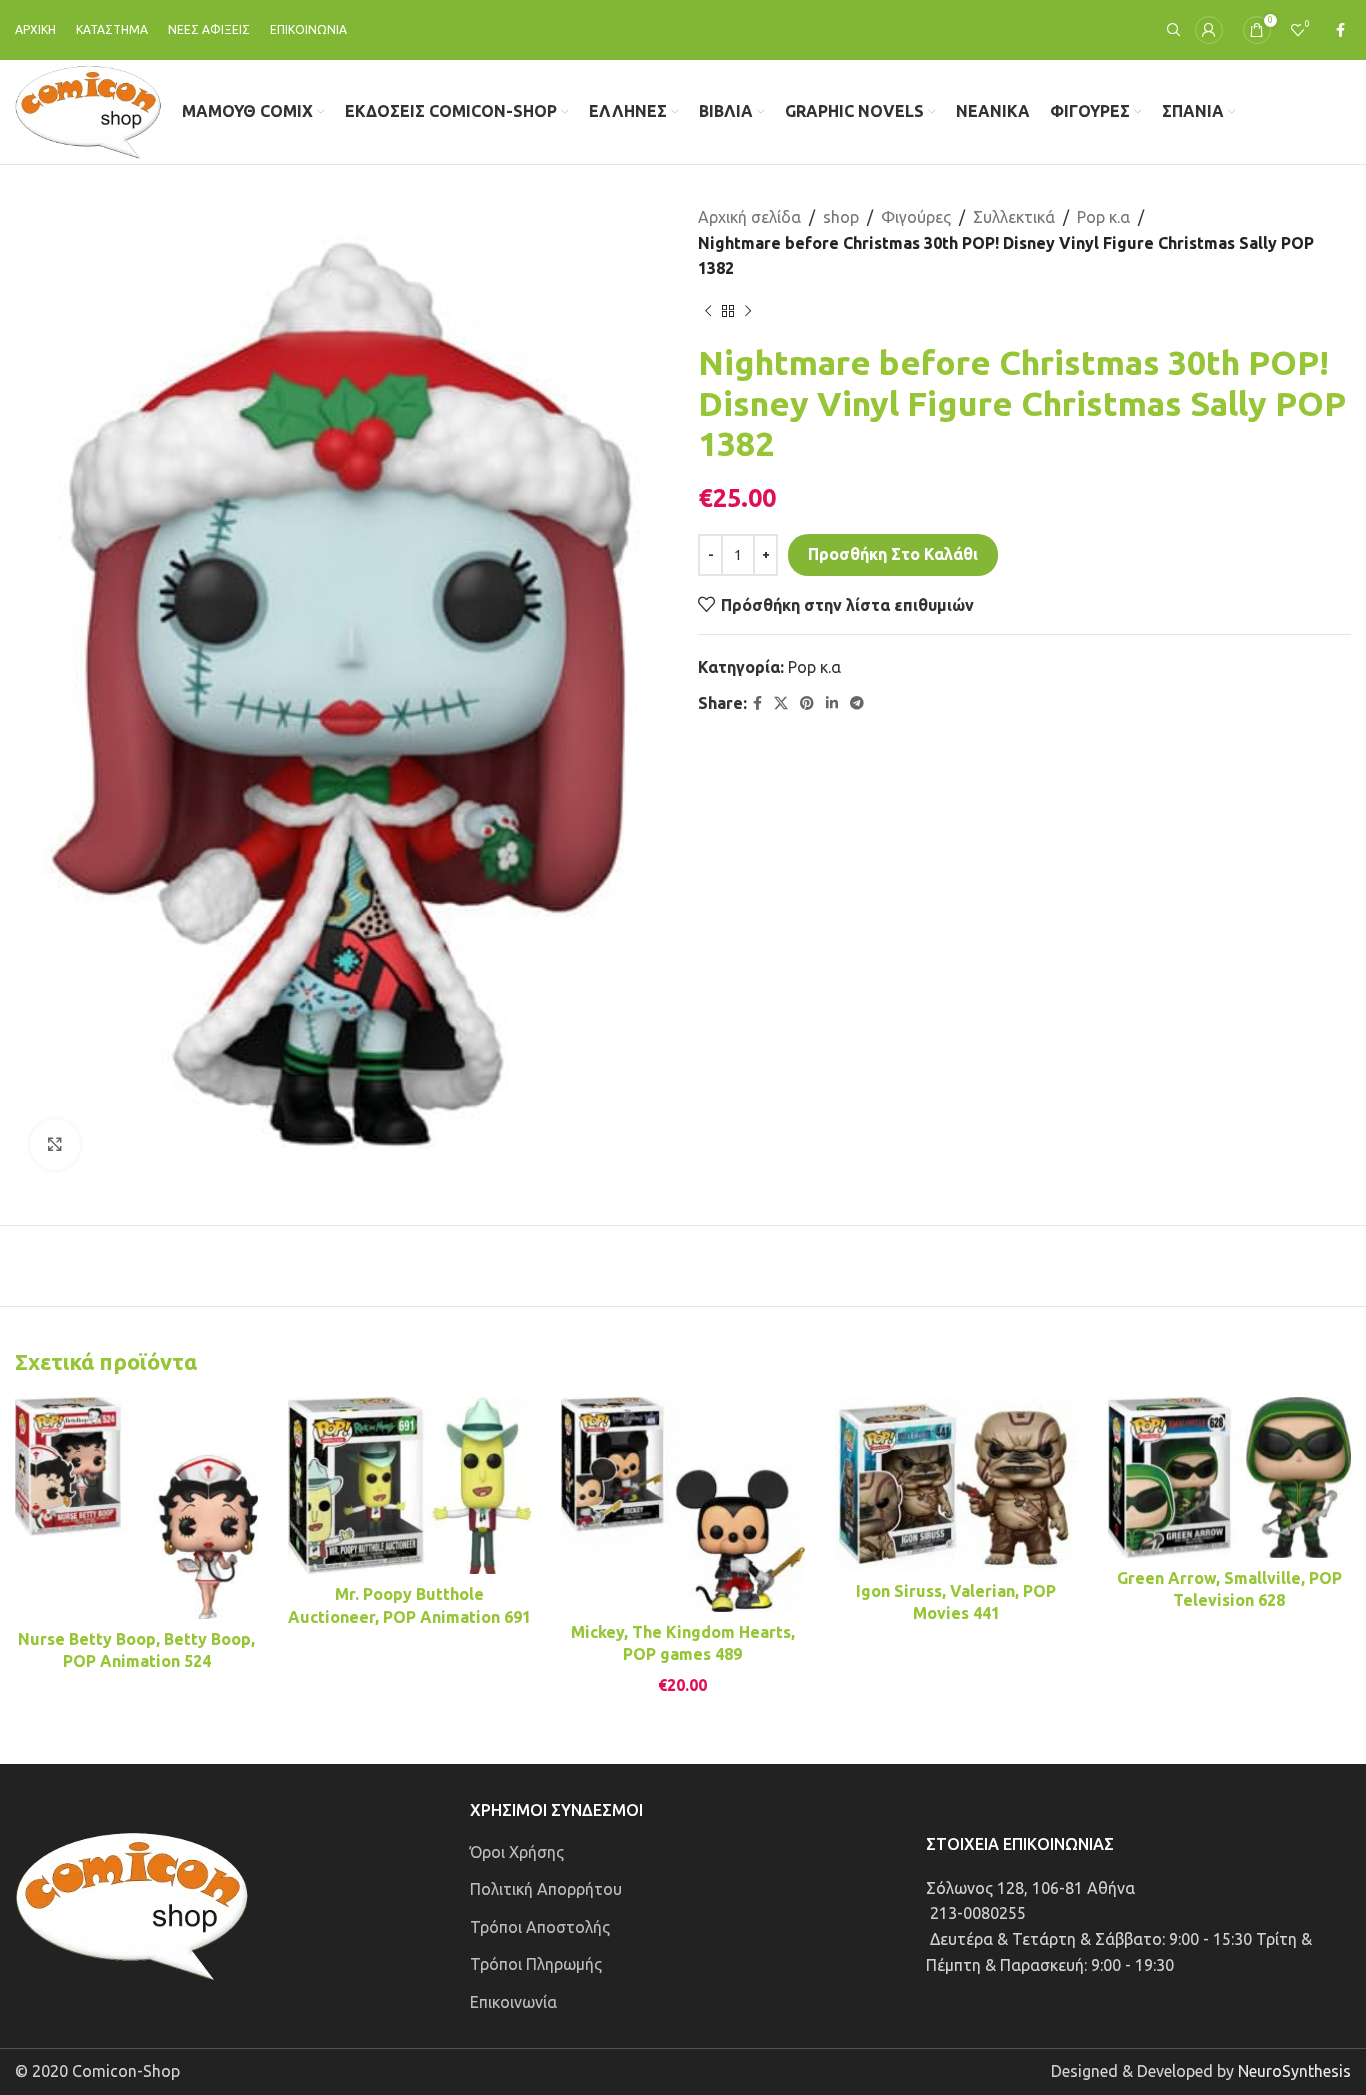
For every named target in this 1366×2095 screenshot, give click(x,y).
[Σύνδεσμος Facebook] (1340, 30)
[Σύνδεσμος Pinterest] (807, 703)
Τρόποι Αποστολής (540, 1927)
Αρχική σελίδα (749, 217)
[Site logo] (88, 110)
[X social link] (781, 703)
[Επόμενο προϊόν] (748, 312)
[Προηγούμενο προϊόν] (708, 312)
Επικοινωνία (513, 2002)
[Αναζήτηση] (1171, 30)
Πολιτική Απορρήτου (546, 1889)
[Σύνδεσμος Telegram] (857, 703)
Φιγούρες (916, 217)
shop (841, 217)
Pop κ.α (1103, 217)
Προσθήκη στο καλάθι (893, 554)
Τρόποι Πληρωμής (536, 1964)
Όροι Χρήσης (517, 1852)
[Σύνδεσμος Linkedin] (832, 703)
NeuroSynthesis (1294, 2071)
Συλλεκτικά (1014, 217)
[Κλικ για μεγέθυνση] (55, 1144)
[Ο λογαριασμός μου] (1209, 30)
